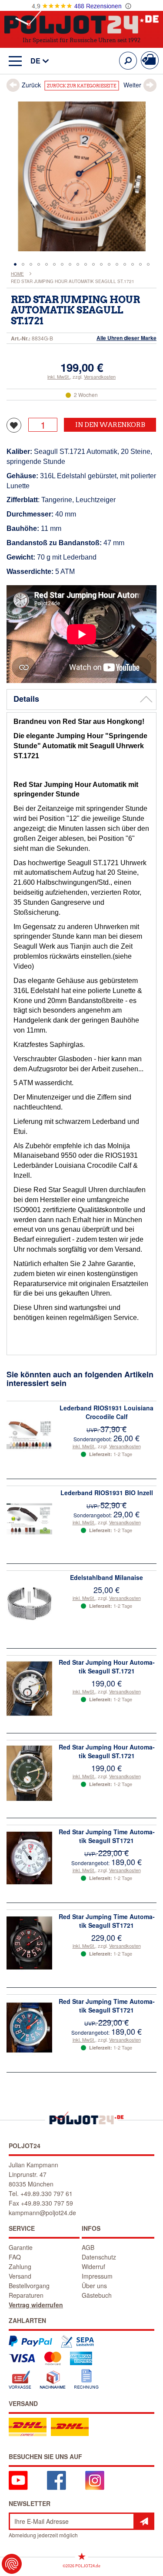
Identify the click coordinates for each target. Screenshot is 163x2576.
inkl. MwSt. (59, 377)
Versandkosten (100, 377)
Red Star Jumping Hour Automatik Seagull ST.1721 (107, 1666)
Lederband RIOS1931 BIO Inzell (107, 1493)
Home (17, 274)
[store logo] (81, 21)
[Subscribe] (144, 2521)
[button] (35, 61)
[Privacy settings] (12, 2564)
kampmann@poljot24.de (42, 2213)
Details (26, 699)
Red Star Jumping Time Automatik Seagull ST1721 (107, 1836)
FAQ (15, 2257)
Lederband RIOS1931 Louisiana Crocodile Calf (106, 1412)
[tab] (81, 700)
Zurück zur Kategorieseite (81, 86)
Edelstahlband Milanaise (106, 1577)
